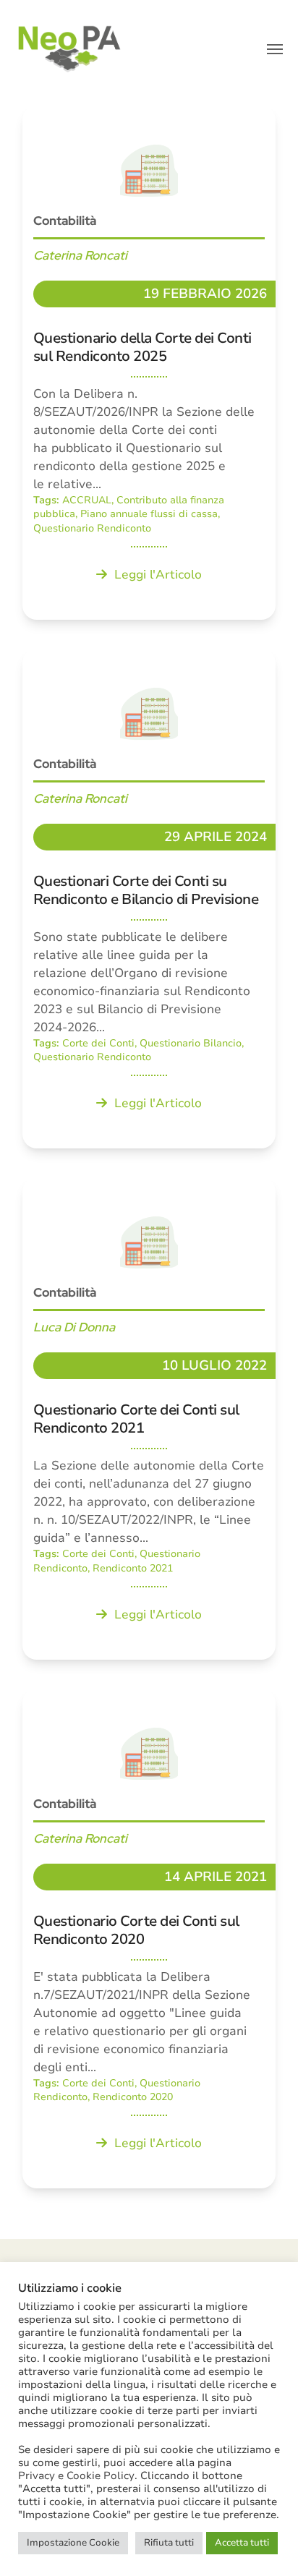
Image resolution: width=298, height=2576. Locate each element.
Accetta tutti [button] (242, 2543)
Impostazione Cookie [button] (73, 2543)
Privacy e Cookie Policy (76, 2475)
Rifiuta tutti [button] (169, 2543)
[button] (275, 49)
